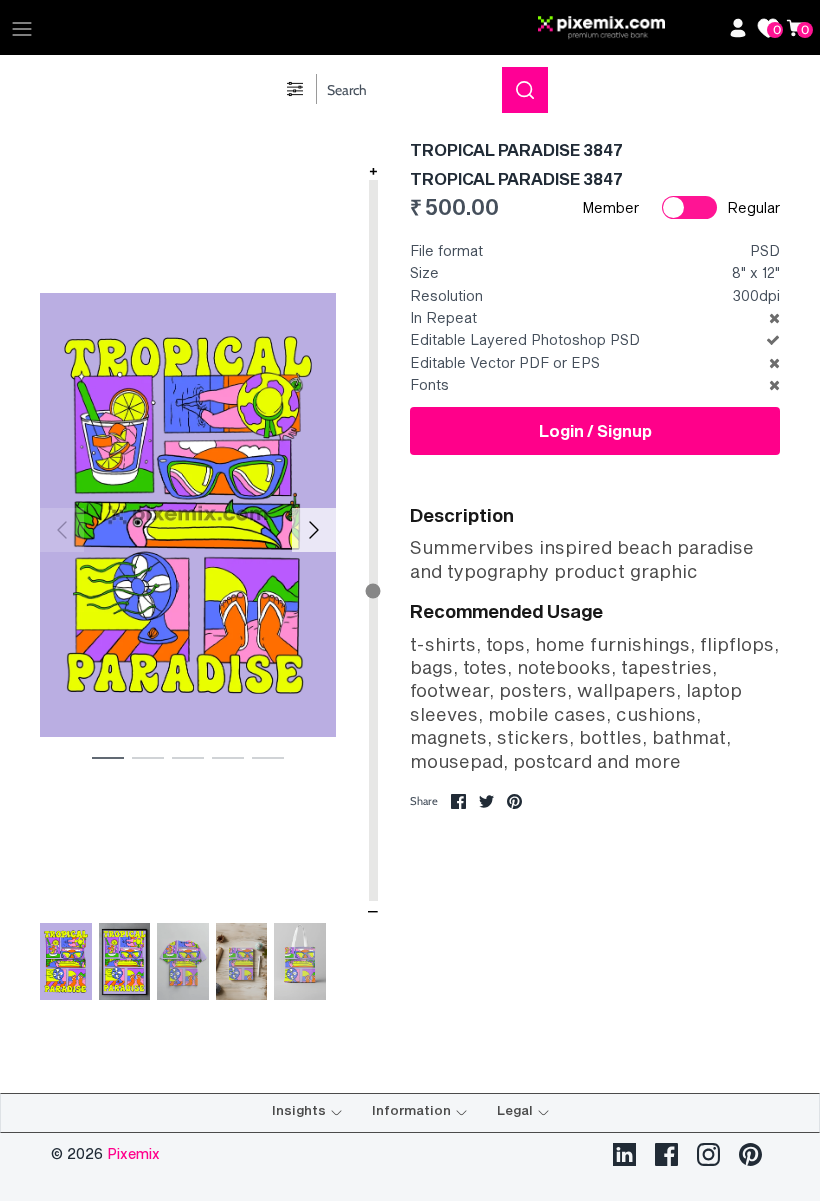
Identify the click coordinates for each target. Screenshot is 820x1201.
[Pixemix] (628, 28)
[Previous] (62, 530)
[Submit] (525, 90)
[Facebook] (666, 1154)
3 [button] (188, 757)
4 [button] (228, 757)
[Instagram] (708, 1154)
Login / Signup (595, 430)
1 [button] (108, 757)
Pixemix (133, 1153)
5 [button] (268, 757)
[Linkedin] (624, 1154)
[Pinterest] (750, 1154)
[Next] (314, 530)
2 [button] (148, 757)
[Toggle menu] (22, 28)
